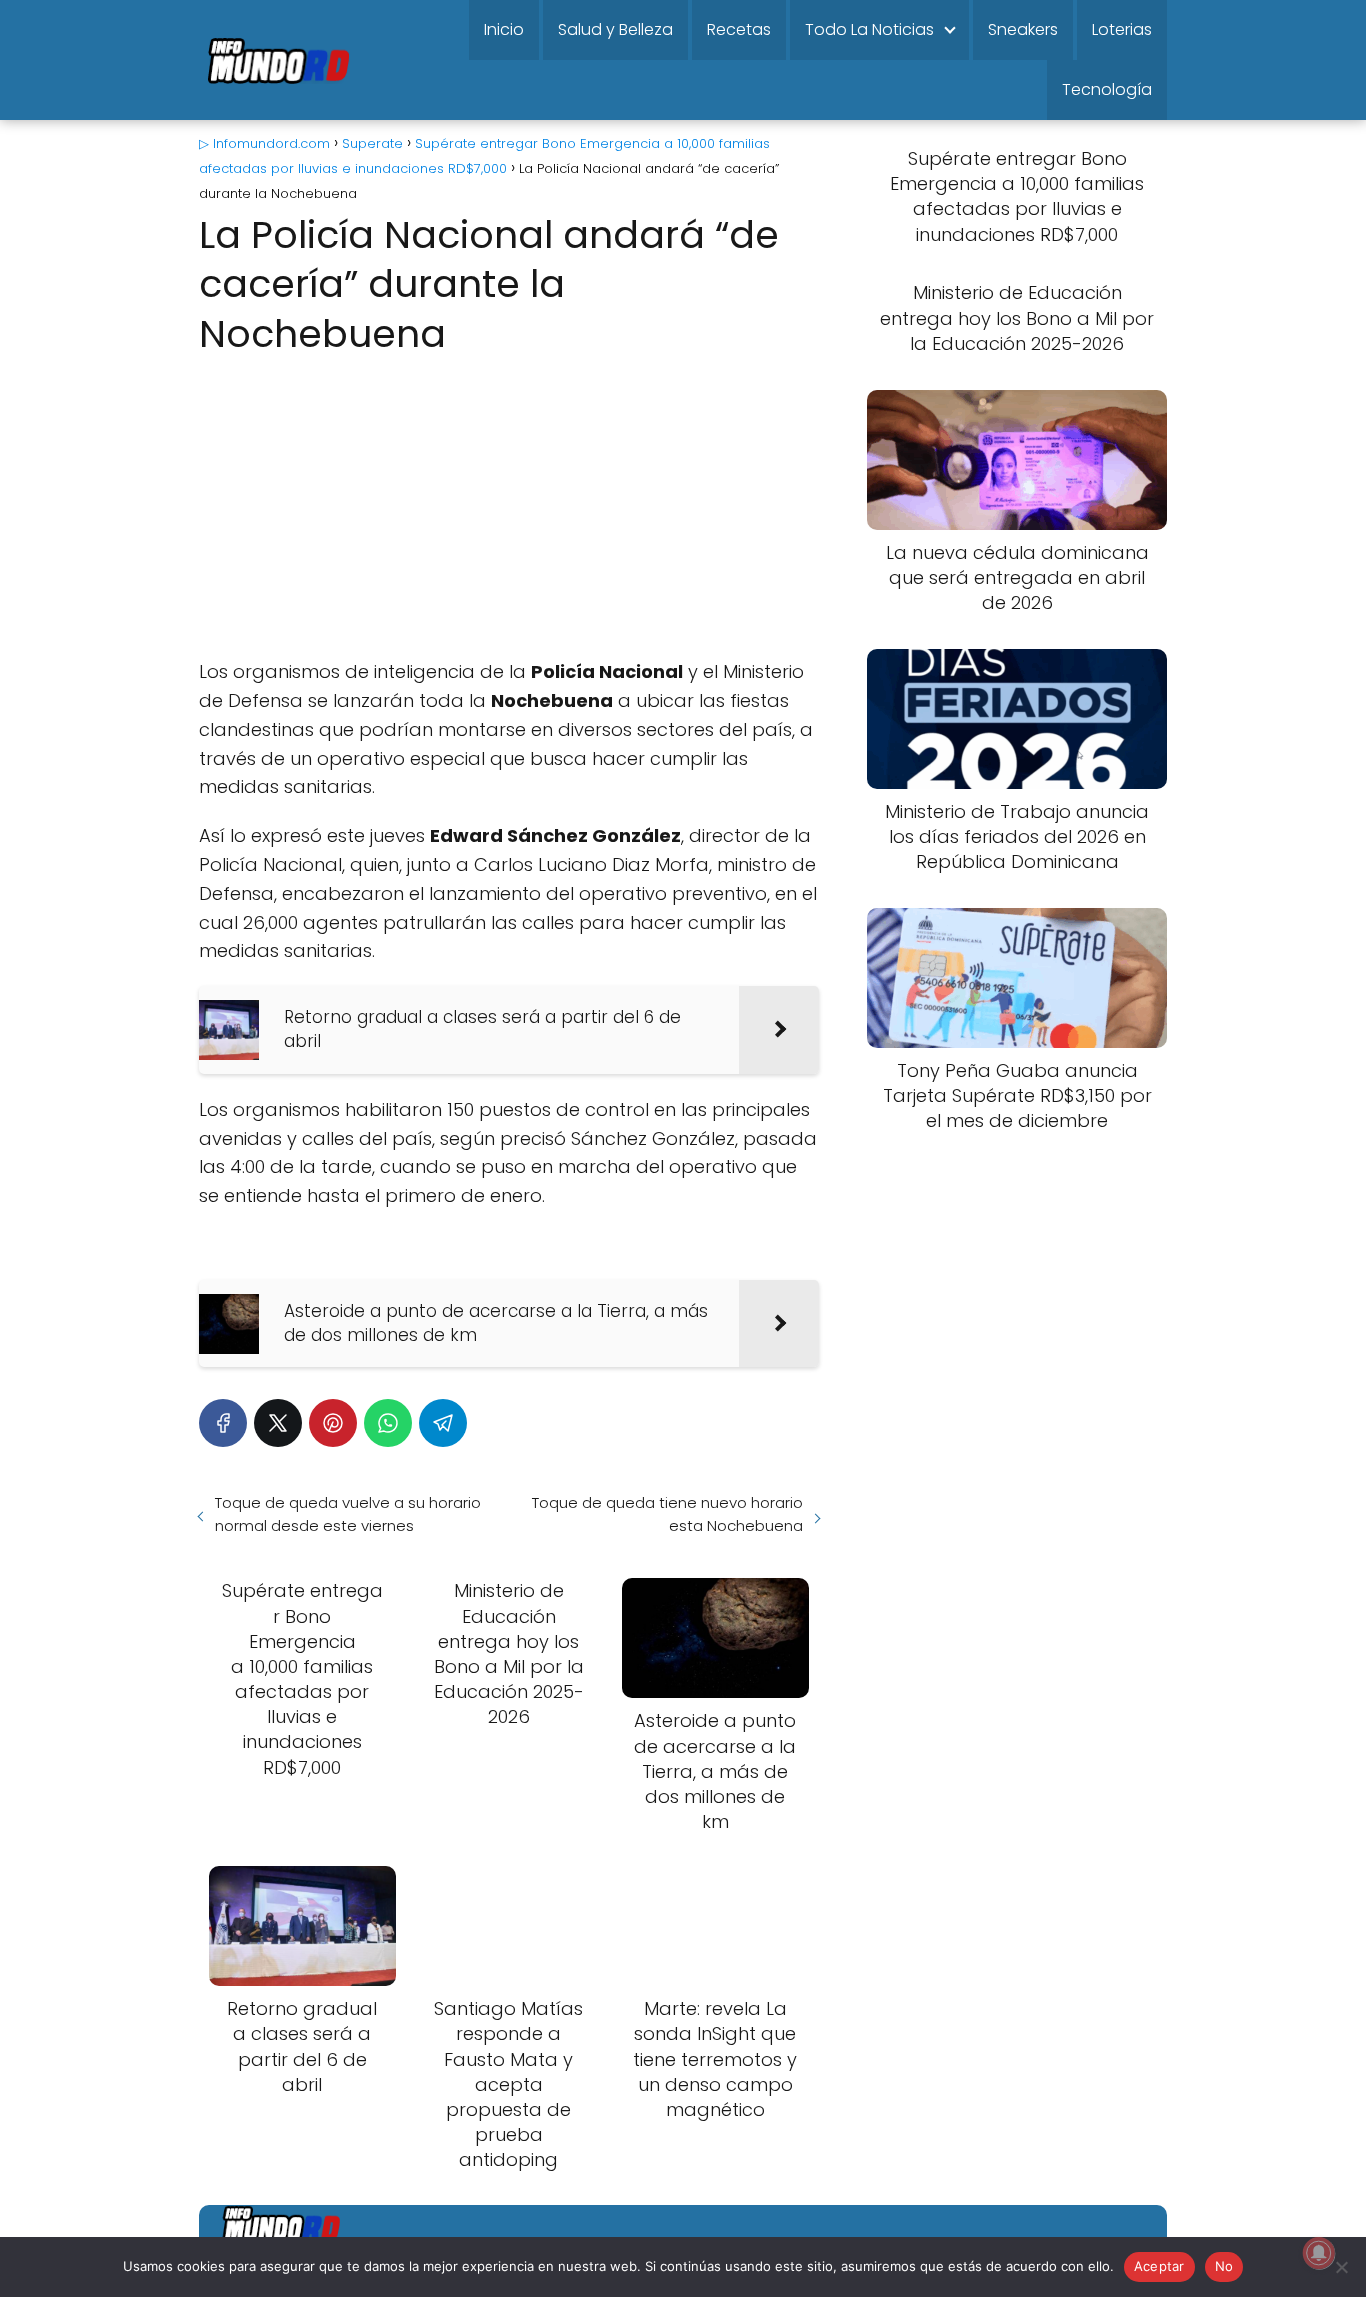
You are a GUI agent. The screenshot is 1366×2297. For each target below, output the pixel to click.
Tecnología (1107, 89)
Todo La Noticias (869, 29)
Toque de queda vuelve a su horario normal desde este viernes (348, 1514)
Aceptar (1159, 2266)
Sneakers (1023, 29)
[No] (1341, 2267)
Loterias (1122, 29)
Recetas (739, 29)
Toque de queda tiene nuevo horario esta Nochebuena (667, 1514)
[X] (278, 1423)
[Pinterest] (333, 1423)
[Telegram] (443, 1423)
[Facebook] (223, 1423)
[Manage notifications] (1319, 2253)
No (1224, 2266)
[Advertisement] (509, 510)
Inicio (504, 29)
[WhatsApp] (388, 1423)
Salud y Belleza (615, 29)
